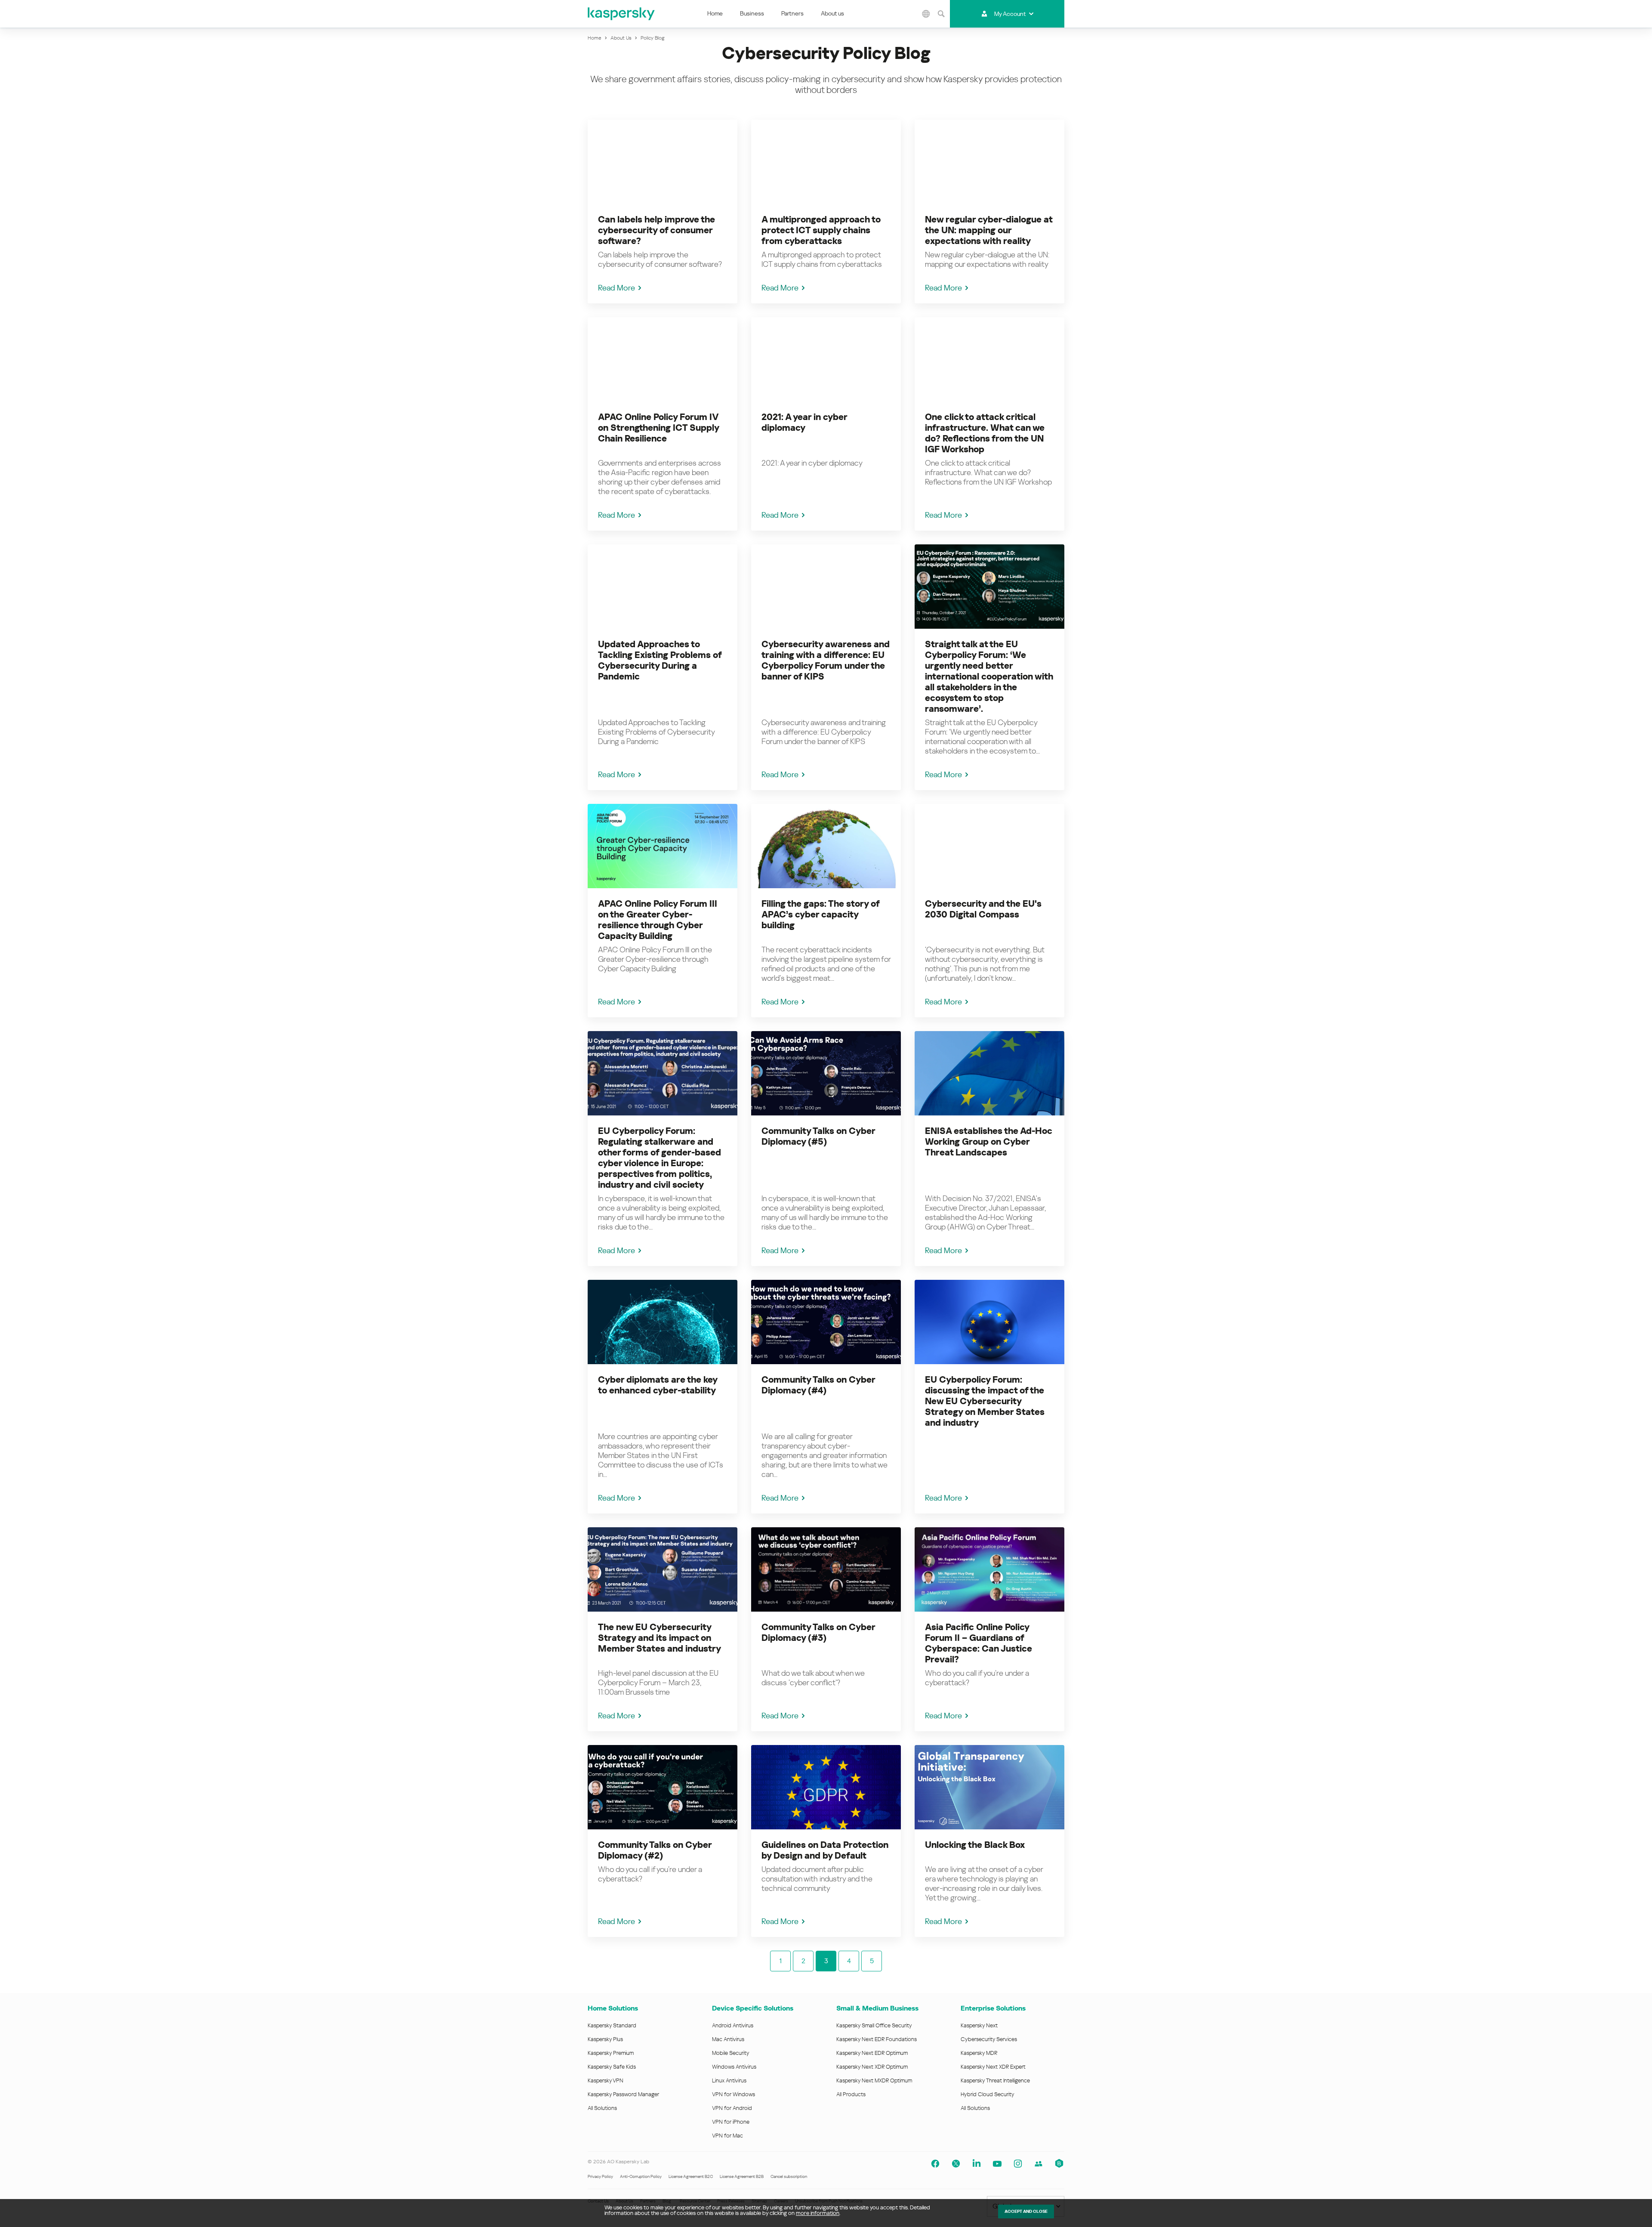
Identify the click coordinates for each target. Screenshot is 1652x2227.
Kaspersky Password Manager (623, 2094)
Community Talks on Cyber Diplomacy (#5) (818, 1136)
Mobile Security (731, 2053)
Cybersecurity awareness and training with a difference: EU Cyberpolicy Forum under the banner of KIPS (826, 660)
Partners (792, 13)
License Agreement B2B (742, 2176)
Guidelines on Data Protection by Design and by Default (825, 1850)
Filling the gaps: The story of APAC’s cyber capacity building (820, 914)
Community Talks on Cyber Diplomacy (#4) (818, 1385)
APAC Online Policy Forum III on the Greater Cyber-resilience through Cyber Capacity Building (658, 920)
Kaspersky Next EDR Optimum (872, 2053)
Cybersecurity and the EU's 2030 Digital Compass (983, 909)
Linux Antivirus (729, 2080)
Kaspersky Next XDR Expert (993, 2067)
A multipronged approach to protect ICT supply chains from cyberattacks (821, 230)
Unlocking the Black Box (975, 1845)
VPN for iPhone (731, 2122)
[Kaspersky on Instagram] (1018, 2164)
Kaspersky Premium (611, 2053)
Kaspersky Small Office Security (874, 2025)
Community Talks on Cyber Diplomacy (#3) (818, 1632)
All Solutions (602, 2108)
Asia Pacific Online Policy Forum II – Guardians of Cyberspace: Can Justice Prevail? (979, 1643)
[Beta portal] (1059, 2164)
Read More (616, 288)
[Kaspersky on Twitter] (956, 2164)
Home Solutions (613, 2008)
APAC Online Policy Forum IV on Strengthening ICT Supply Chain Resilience (658, 428)
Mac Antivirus (728, 2039)
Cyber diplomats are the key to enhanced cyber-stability (658, 1385)
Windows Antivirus (734, 2067)
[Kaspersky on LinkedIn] (977, 2164)
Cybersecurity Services (989, 2039)
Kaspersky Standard (612, 2025)
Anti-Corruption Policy (641, 2176)
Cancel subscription (789, 2176)
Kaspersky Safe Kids (612, 2067)
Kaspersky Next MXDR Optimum (874, 2080)
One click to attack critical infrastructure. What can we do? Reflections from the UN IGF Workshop (985, 433)
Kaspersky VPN (606, 2080)
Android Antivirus (733, 2025)
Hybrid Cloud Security (988, 2094)
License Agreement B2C (691, 2176)
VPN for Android (732, 2108)
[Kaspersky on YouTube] (997, 2164)
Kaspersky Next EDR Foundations (877, 2039)
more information (818, 2213)
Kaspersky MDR (979, 2053)
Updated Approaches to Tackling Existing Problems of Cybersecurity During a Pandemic (660, 660)
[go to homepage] (622, 14)
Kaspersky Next (979, 2025)
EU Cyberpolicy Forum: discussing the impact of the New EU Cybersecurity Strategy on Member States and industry (985, 1401)
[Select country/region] (926, 14)
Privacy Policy (600, 2176)
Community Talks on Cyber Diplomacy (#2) (655, 1850)
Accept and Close (1026, 2211)
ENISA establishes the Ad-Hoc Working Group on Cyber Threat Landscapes (989, 1142)
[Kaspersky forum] (1039, 2164)
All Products (851, 2094)
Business (752, 13)
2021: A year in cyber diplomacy (804, 422)
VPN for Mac (727, 2136)
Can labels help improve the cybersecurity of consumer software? (656, 230)
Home (715, 13)
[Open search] (941, 14)
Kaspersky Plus (605, 2039)
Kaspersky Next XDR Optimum (872, 2067)
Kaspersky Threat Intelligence (995, 2080)
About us (832, 13)
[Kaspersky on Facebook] (935, 2164)
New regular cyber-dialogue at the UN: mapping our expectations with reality (989, 230)
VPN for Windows (734, 2094)
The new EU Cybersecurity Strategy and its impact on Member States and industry (660, 1638)
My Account (1010, 14)
